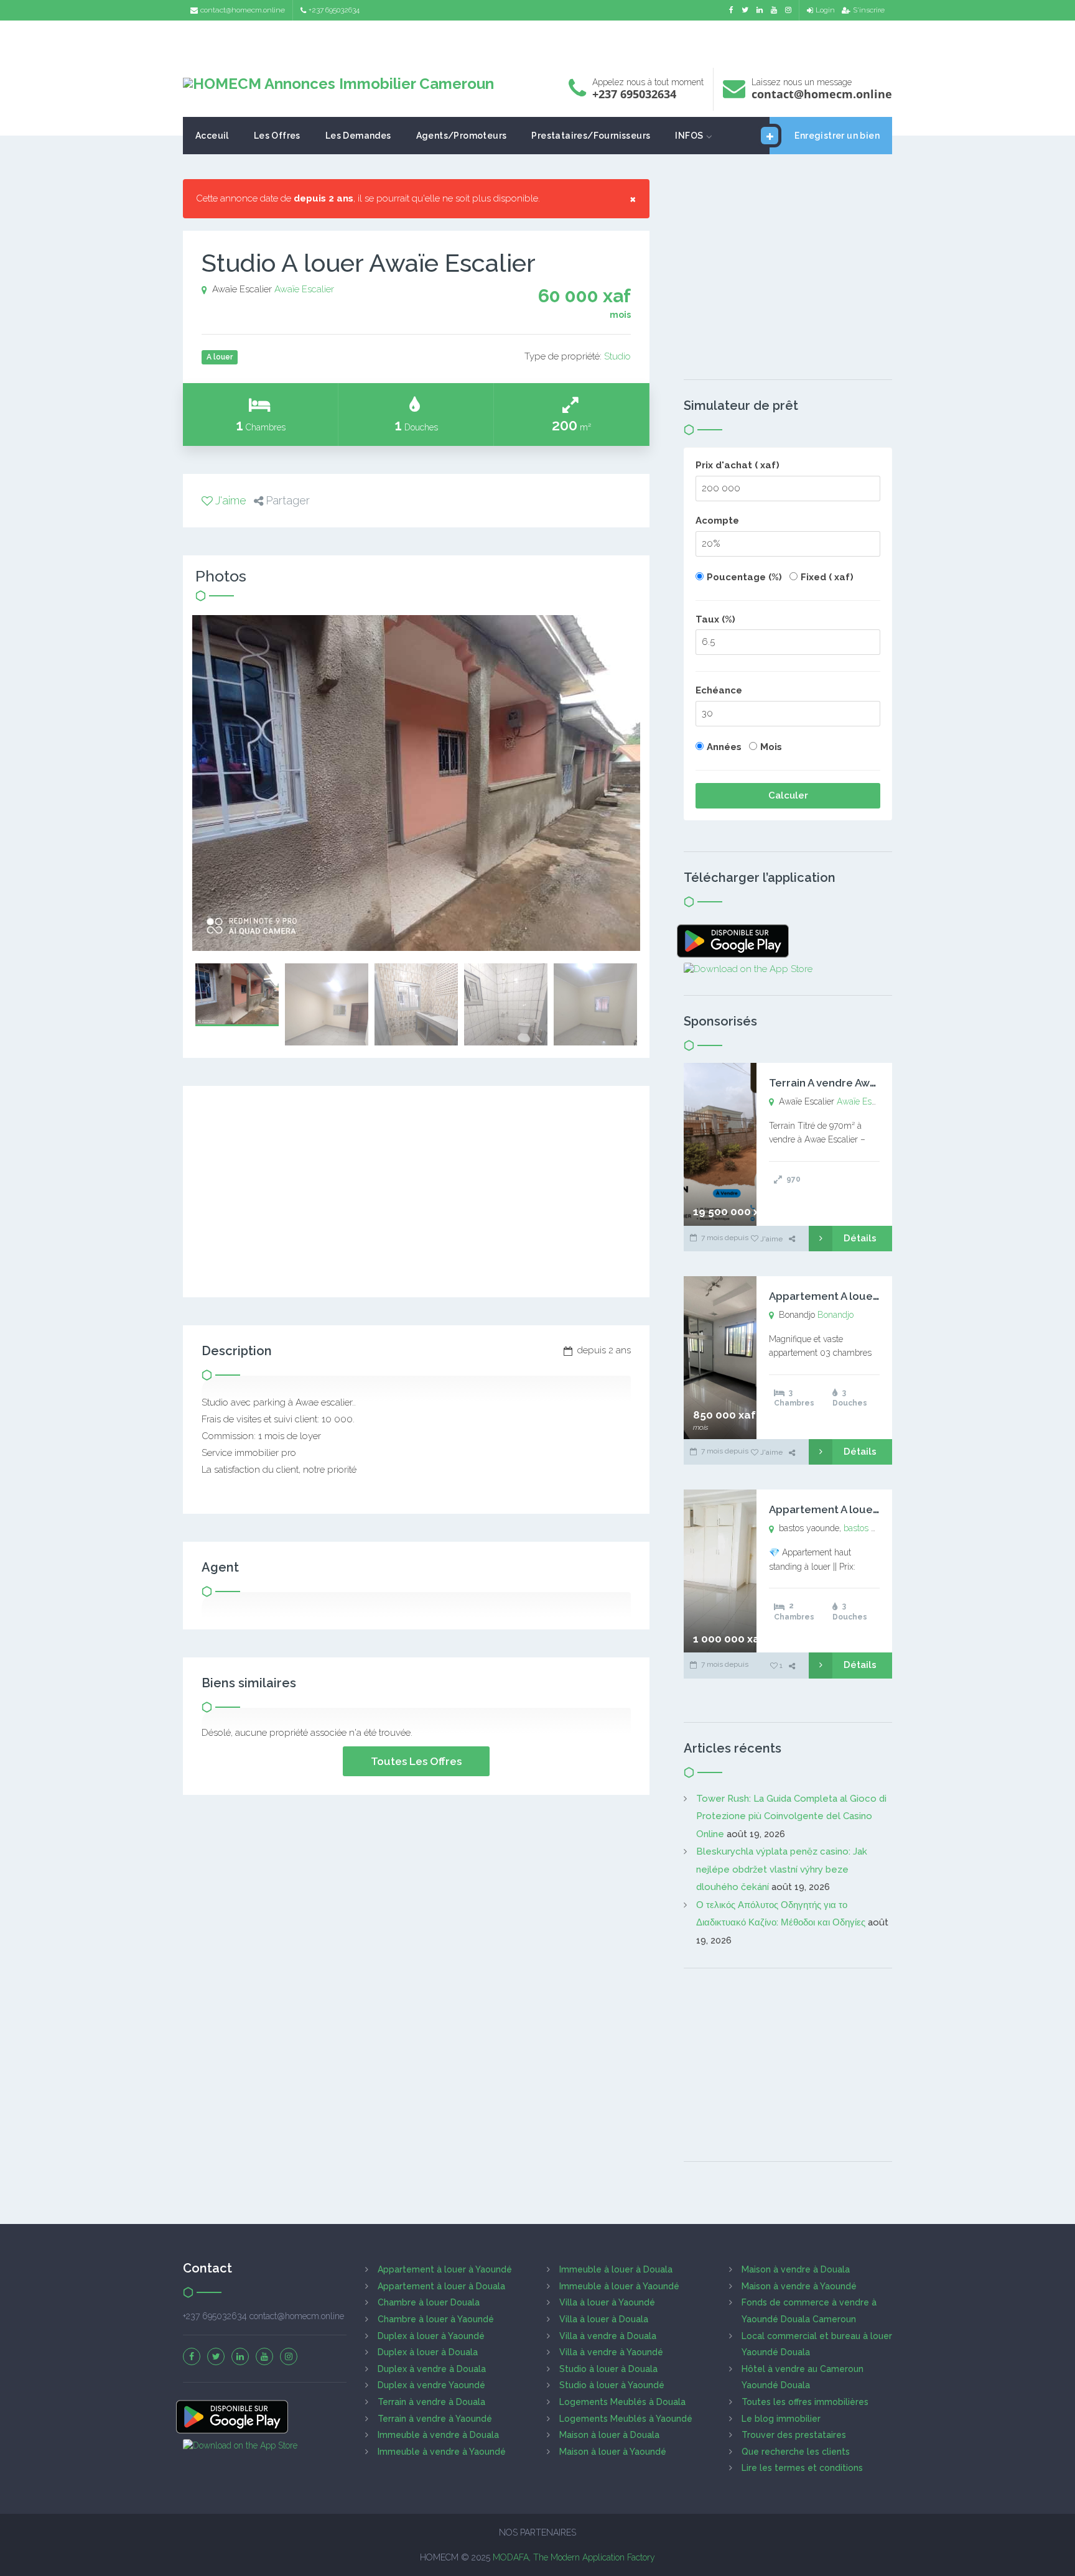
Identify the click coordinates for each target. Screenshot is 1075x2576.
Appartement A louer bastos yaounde (865, 1509)
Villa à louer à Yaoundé (607, 2302)
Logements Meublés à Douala (622, 2402)
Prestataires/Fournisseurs (591, 136)
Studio (617, 356)
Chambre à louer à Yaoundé (436, 2319)
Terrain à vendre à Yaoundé (435, 2419)
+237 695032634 (334, 10)
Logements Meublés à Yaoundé (626, 2419)
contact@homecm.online (243, 10)
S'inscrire (869, 10)
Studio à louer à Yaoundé (612, 2385)
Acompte (717, 521)
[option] (416, 783)
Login (825, 10)
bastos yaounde (874, 1528)
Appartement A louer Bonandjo (849, 1296)
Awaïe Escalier (304, 289)
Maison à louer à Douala (609, 2435)
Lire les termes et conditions (802, 2468)
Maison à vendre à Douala (796, 2269)
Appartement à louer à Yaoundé (445, 2269)
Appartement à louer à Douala (441, 2286)
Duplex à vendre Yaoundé (431, 2385)
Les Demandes (358, 136)
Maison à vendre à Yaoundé (799, 2286)
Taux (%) (715, 619)
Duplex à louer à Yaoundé (431, 2336)
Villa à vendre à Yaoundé (611, 2352)
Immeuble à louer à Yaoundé (619, 2286)
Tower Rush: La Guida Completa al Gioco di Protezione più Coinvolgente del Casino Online (791, 1816)
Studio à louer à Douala (608, 2369)
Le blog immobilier (781, 2419)
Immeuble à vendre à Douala (438, 2435)
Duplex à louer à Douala (428, 2352)
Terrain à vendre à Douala (431, 2402)
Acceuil (212, 136)
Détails (860, 1238)
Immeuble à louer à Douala (616, 2269)
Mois (771, 747)
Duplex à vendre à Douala (432, 2369)
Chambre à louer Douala (429, 2302)
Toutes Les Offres (416, 1761)
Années (724, 747)
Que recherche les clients (796, 2452)
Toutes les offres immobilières (805, 2402)
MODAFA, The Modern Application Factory (574, 2557)
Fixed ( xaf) (827, 577)
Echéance (719, 690)
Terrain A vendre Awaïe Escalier (849, 1083)
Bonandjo (835, 1315)
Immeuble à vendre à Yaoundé (442, 2452)
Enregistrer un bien (837, 136)
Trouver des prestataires (794, 2435)
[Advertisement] (537, 41)
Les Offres (277, 136)
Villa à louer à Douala (604, 2319)
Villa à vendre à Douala (608, 2336)
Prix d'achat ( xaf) (738, 465)
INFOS (689, 136)
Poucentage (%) (744, 577)
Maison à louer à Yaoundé (613, 2452)
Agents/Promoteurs (462, 136)
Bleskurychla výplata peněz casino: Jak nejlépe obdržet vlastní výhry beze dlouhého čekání (782, 1869)
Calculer (788, 795)
